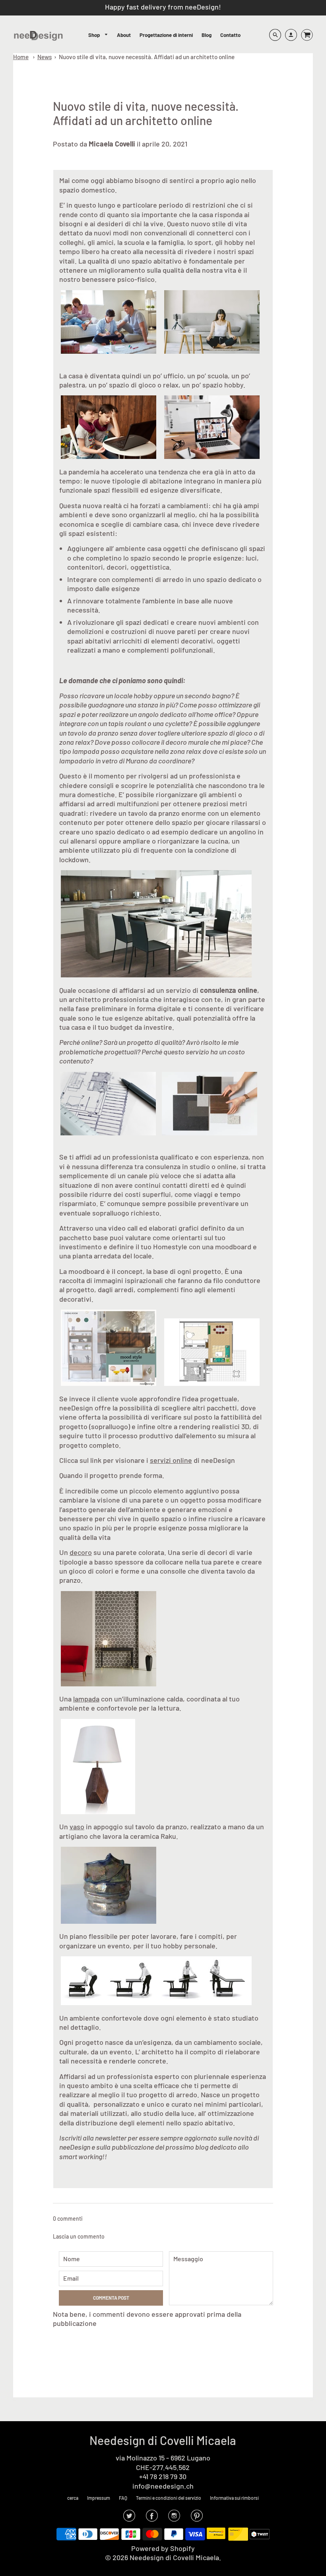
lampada (86, 1699)
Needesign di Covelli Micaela (163, 2440)
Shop (95, 35)
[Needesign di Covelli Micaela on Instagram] (174, 2518)
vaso (77, 1827)
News (45, 57)
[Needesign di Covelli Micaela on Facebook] (152, 2518)
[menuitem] (98, 35)
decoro (81, 1552)
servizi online (171, 1460)
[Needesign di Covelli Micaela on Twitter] (129, 2518)
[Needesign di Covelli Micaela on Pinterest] (197, 2518)
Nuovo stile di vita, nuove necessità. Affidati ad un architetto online (147, 57)
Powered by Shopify (163, 2548)
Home (21, 57)
